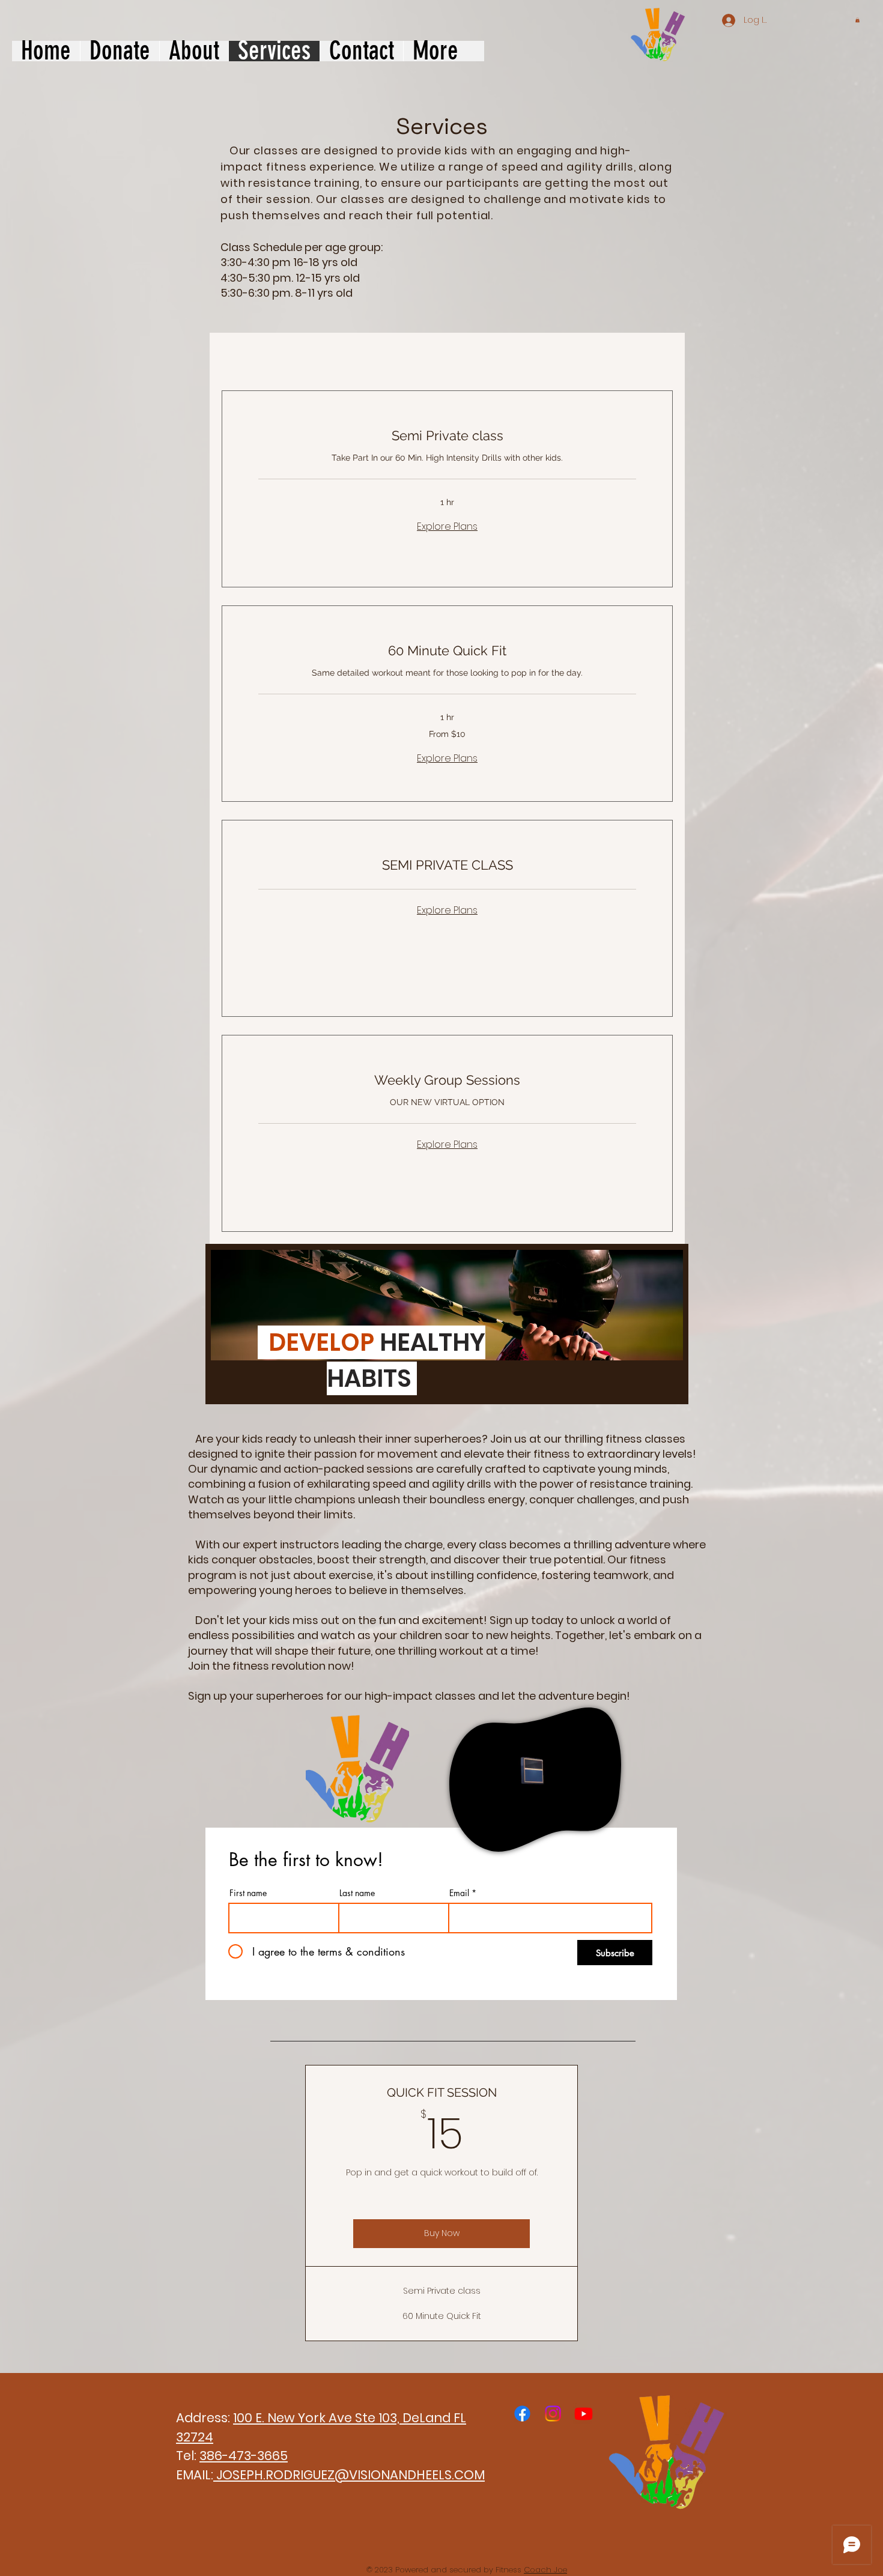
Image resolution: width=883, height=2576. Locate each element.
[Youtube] (584, 2414)
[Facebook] (522, 2414)
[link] (447, 436)
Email (459, 1893)
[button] (857, 20)
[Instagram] (553, 2414)
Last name (357, 1893)
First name (248, 1893)
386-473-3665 (244, 2456)
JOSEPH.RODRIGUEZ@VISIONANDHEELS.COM (349, 2475)
